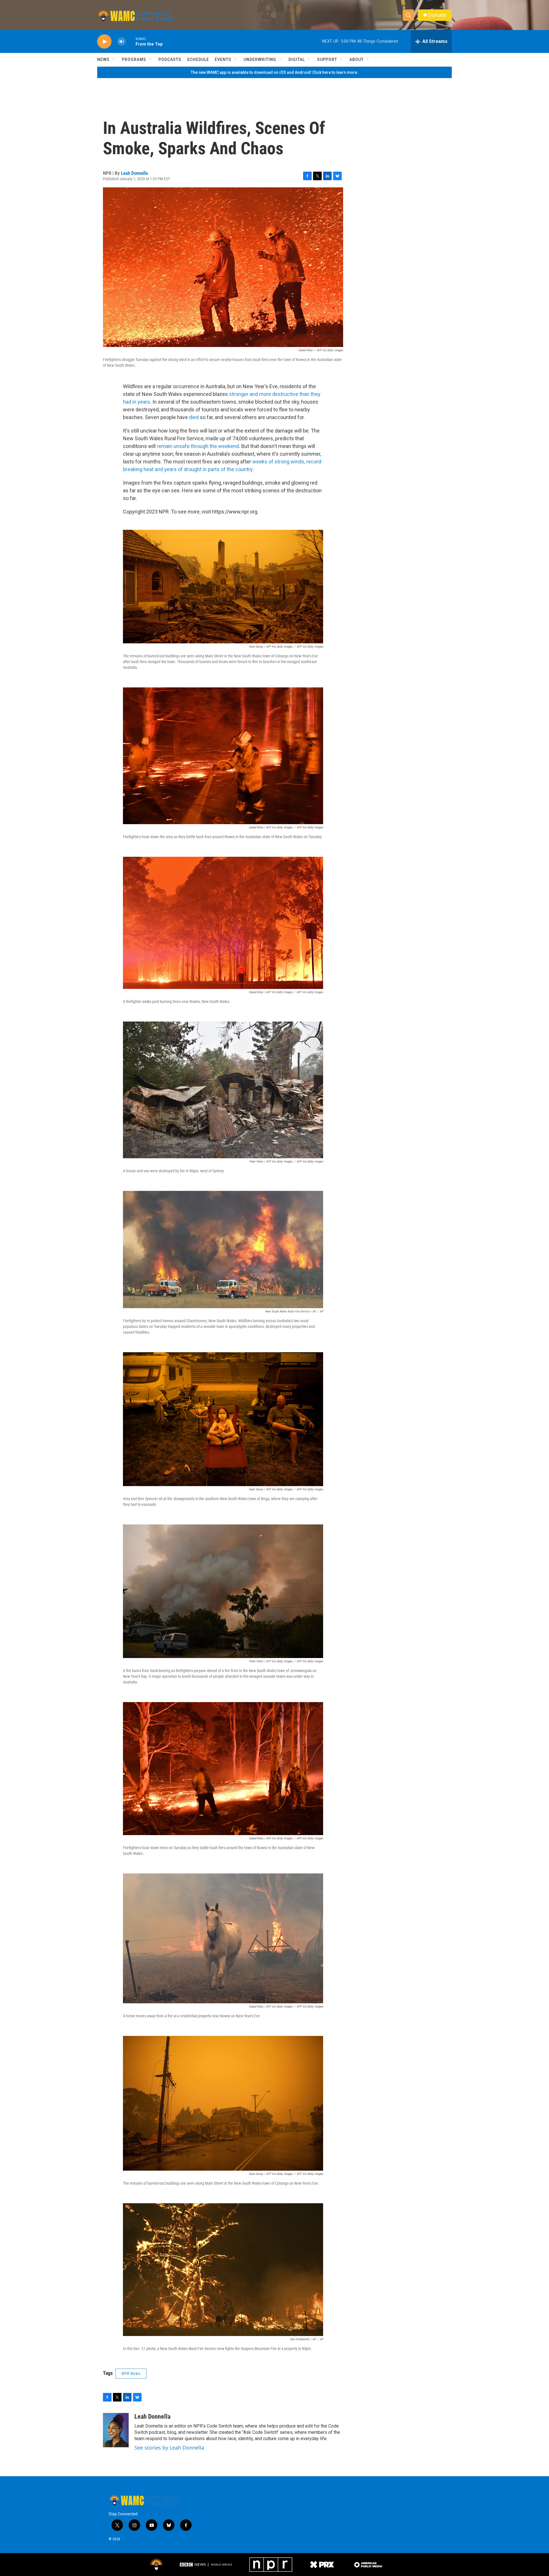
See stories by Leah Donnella (169, 2448)
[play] (104, 42)
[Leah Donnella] (116, 2430)
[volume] (122, 42)
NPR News (131, 2373)
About (357, 60)
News (103, 60)
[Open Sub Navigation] (114, 60)
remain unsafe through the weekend (198, 446)
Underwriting (260, 60)
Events (223, 60)
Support (327, 60)
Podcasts (170, 60)
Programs (134, 60)
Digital (297, 60)
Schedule (198, 60)
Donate (437, 15)
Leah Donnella (134, 173)
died (194, 417)
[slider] (131, 41)
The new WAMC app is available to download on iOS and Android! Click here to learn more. (274, 72)
